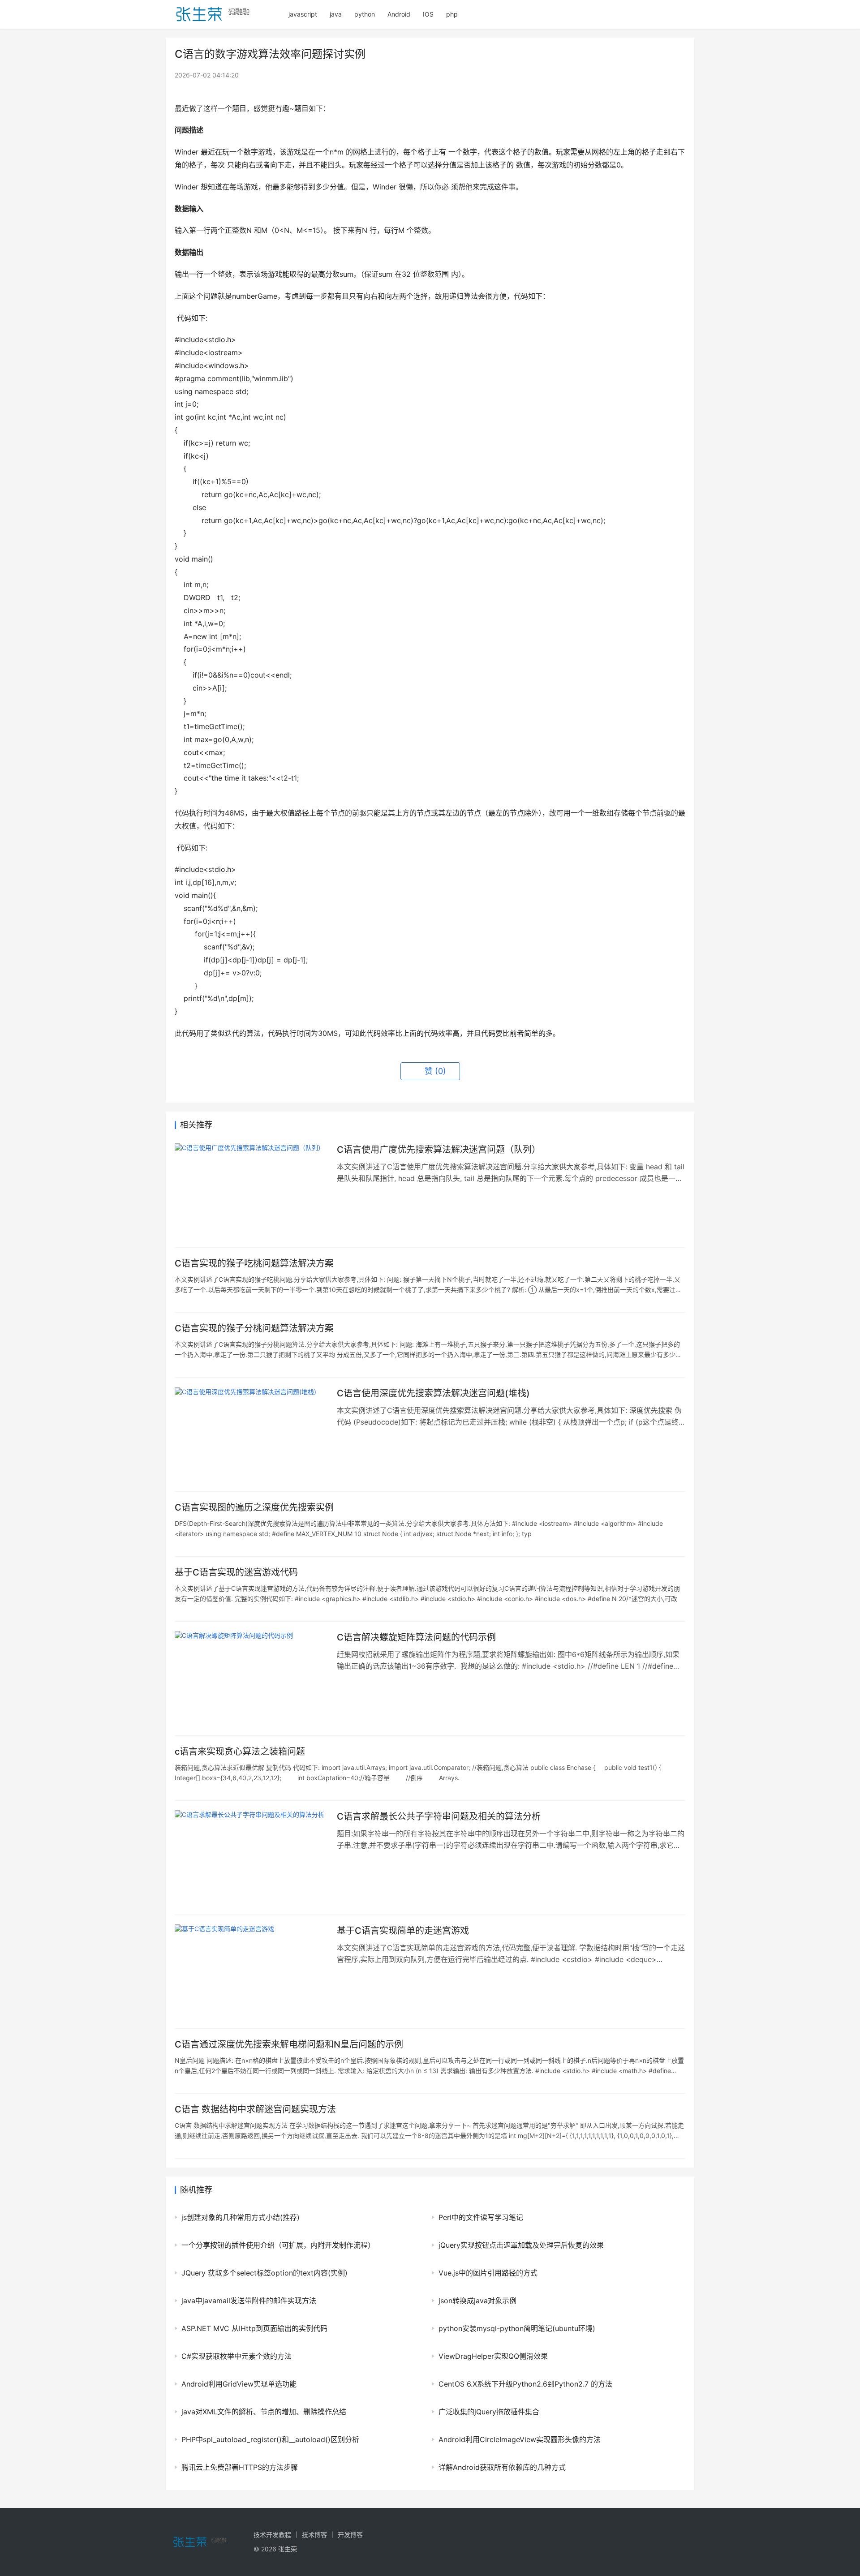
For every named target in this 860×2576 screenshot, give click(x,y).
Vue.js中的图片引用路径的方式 (488, 2273)
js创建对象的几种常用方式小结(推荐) (241, 2217)
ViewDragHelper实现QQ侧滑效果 (493, 2356)
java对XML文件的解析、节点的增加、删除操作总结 (264, 2412)
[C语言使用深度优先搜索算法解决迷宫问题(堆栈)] (251, 1434)
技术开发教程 (272, 2535)
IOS (428, 14)
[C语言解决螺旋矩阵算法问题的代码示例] (251, 1679)
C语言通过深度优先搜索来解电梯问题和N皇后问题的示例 (289, 2044)
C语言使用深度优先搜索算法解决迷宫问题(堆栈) (433, 1393)
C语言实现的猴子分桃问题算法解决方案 (254, 1328)
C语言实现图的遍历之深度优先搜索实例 (254, 1507)
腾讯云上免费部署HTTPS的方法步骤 (240, 2467)
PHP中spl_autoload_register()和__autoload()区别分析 (270, 2439)
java (336, 14)
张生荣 (288, 2549)
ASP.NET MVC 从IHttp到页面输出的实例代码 (254, 2328)
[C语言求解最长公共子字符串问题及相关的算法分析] (251, 1858)
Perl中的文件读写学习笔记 (481, 2217)
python (365, 14)
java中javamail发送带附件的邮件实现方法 (249, 2301)
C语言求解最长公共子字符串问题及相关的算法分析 (439, 1816)
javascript (303, 14)
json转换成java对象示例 (477, 2301)
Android (399, 14)
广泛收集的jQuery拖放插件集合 (489, 2412)
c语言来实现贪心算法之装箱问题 (240, 1752)
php (452, 14)
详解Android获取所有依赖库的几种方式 (502, 2467)
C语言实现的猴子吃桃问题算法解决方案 (254, 1263)
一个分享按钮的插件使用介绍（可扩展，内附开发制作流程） (278, 2245)
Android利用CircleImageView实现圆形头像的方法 (520, 2439)
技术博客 (314, 2535)
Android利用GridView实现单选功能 (239, 2384)
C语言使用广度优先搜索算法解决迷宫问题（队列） (439, 1150)
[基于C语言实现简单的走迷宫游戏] (251, 1972)
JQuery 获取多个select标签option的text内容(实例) (264, 2273)
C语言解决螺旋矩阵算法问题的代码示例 (416, 1637)
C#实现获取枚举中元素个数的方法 (236, 2356)
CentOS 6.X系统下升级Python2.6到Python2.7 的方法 (525, 2384)
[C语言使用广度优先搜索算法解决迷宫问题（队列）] (251, 1191)
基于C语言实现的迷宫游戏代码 (236, 1572)
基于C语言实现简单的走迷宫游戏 (403, 1931)
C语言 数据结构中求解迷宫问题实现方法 (255, 2109)
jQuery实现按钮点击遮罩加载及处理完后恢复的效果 (521, 2245)
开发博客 (350, 2535)
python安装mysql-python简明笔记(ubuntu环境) (517, 2328)
